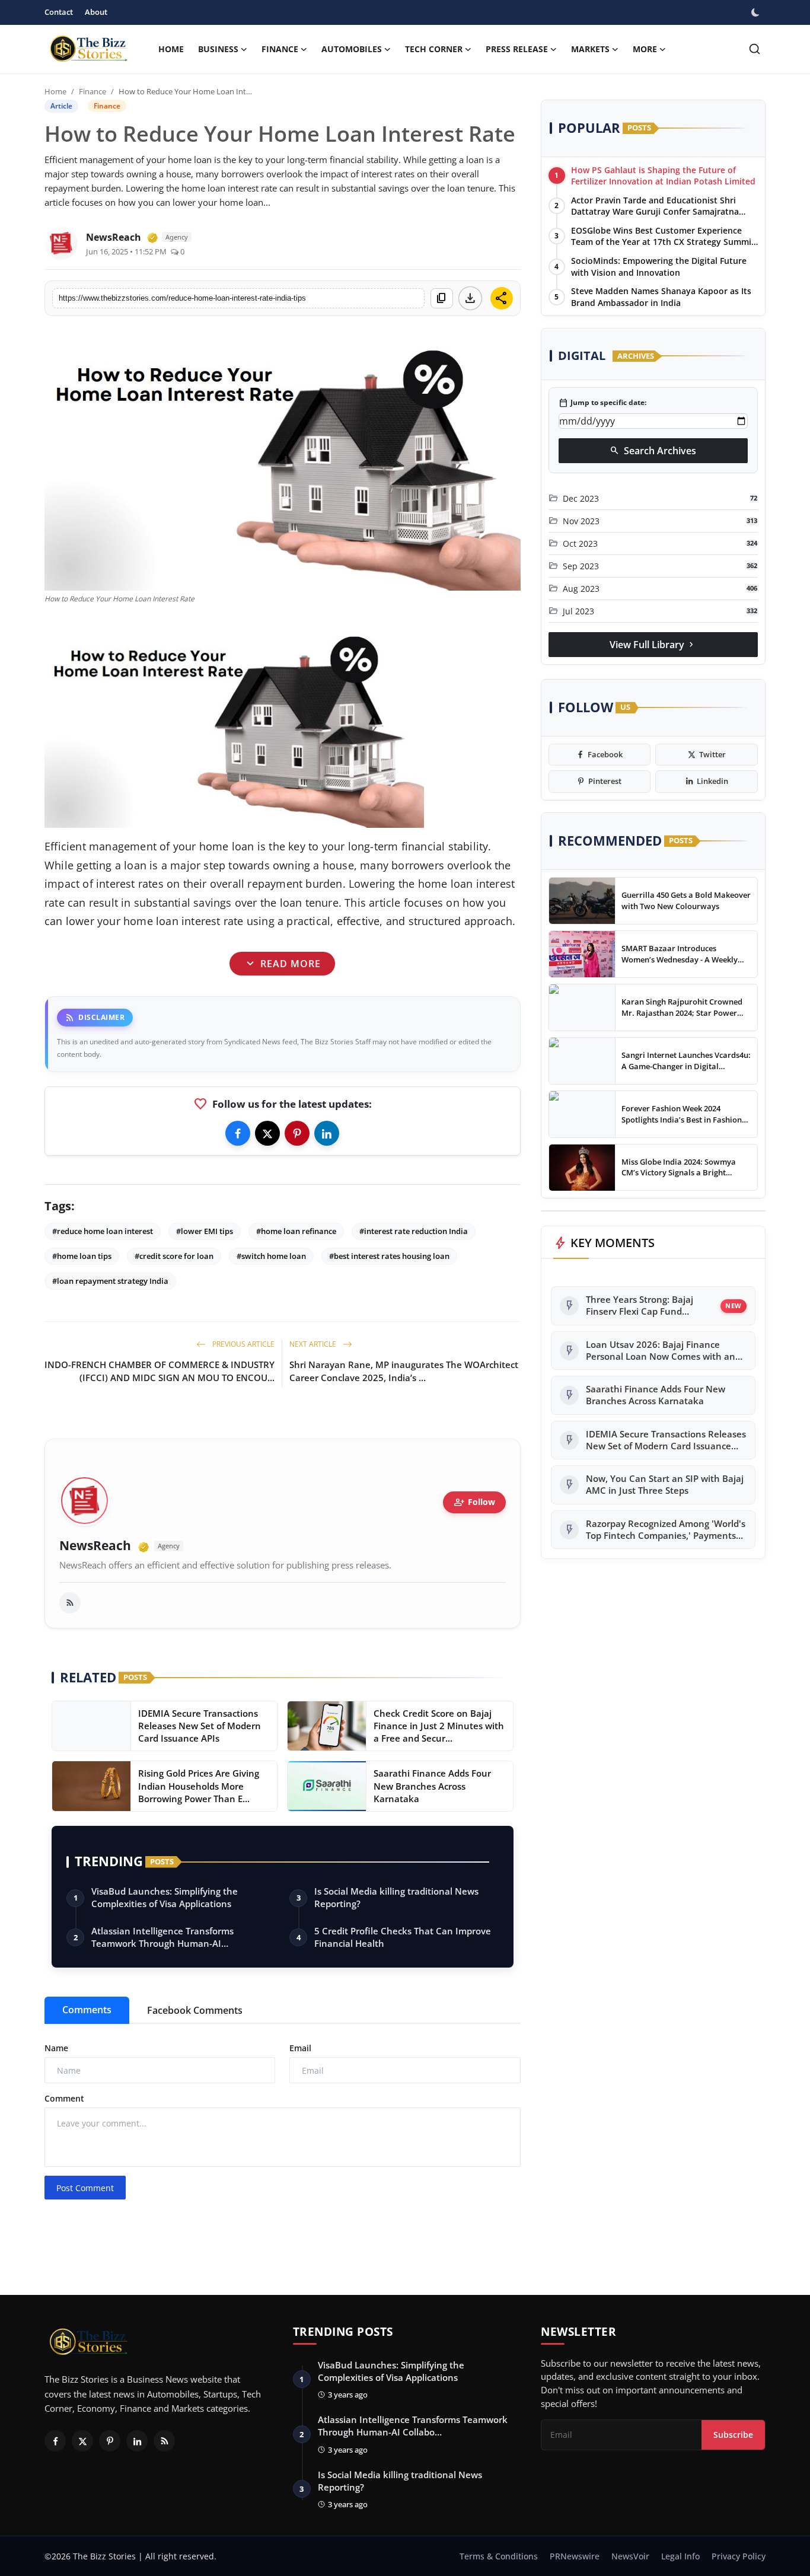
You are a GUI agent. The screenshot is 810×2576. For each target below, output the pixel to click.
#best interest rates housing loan (389, 1256)
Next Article (314, 1344)
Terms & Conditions (499, 2556)
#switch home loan (271, 1256)
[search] (755, 49)
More (645, 49)
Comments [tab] (87, 2010)
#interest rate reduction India (414, 1231)
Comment (64, 2098)
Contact (59, 12)
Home (171, 49)
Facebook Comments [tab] (195, 2010)
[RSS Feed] (70, 1603)
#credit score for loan (174, 1256)
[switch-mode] (757, 12)
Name (56, 2048)
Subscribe (733, 2435)
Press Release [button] (517, 49)
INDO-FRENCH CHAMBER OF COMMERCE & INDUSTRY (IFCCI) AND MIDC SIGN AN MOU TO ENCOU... (160, 1371)
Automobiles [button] (352, 49)
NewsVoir (630, 2556)
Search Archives (653, 451)
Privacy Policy (739, 2556)
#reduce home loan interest (103, 1231)
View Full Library (653, 645)
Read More (282, 963)
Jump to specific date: (602, 403)
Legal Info (680, 2556)
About (96, 12)
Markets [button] (590, 49)
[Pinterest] (297, 1133)
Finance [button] (280, 49)
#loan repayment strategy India (110, 1281)
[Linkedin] (327, 1133)
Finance (93, 91)
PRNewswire (575, 2556)
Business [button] (218, 49)
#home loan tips (82, 1256)
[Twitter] (267, 1133)
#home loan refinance (296, 1231)
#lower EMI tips (205, 1231)
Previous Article (243, 1344)
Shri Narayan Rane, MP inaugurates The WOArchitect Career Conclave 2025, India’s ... (404, 1371)
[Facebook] (238, 1133)
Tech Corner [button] (434, 49)
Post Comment (85, 2188)
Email (300, 2048)
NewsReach (95, 1546)
